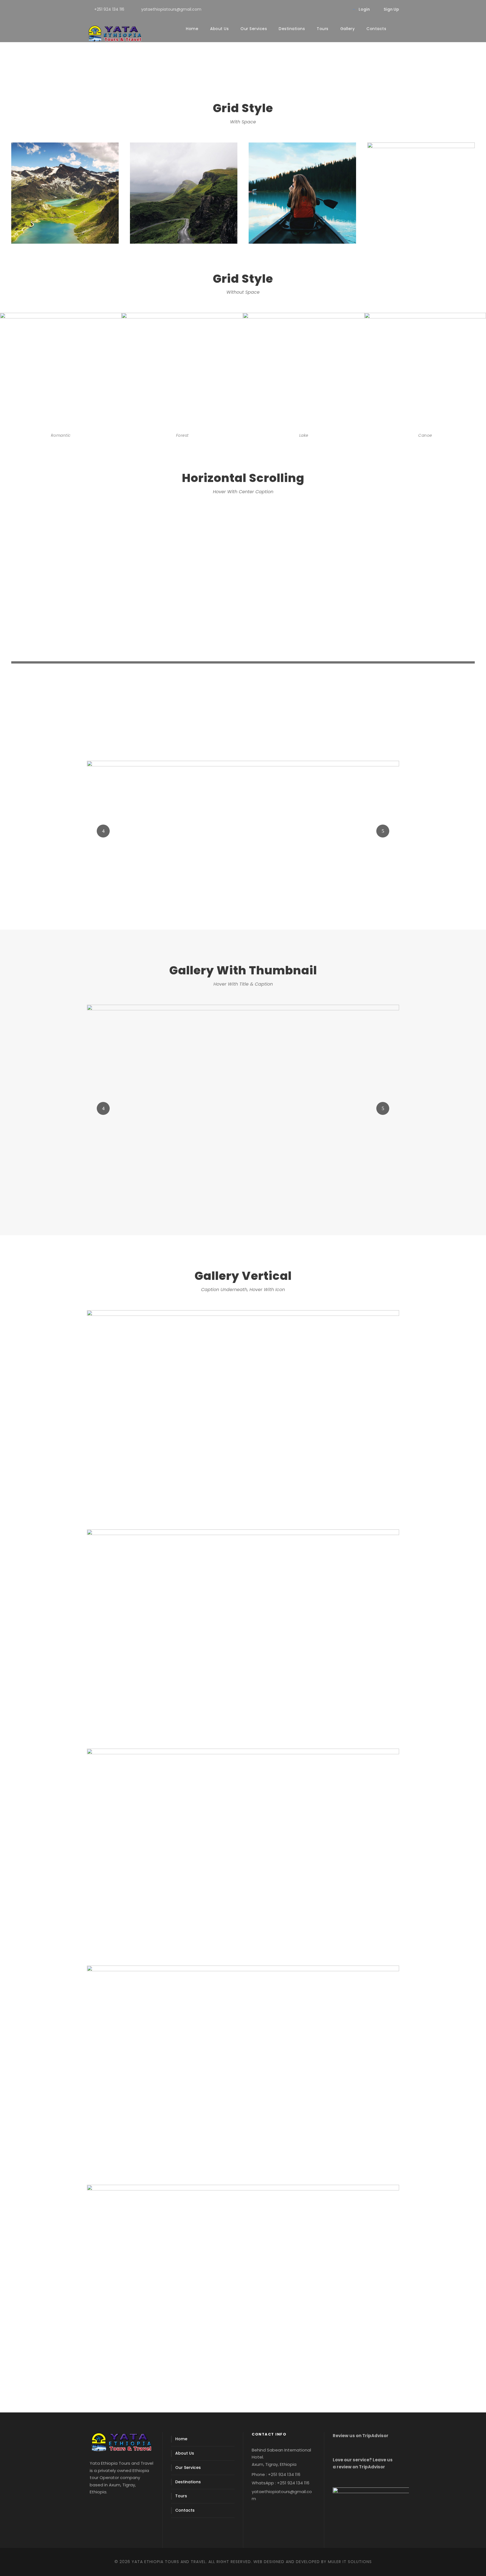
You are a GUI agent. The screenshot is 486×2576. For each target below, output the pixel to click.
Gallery (348, 29)
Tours (323, 29)
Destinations (292, 29)
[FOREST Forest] (243, 831)
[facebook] (324, 9)
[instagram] (342, 9)
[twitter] (333, 9)
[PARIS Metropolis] (243, 1108)
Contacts (376, 29)
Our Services (254, 29)
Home (192, 29)
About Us (219, 29)
